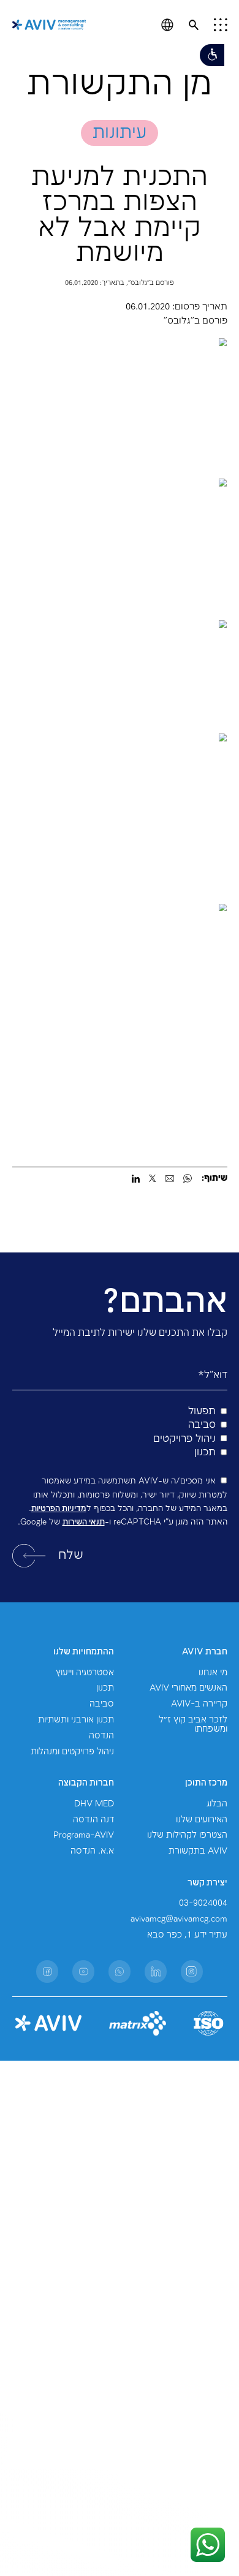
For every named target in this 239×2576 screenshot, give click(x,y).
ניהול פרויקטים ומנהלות (72, 1752)
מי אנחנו (213, 1673)
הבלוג (217, 1804)
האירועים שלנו (202, 1820)
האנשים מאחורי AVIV (188, 1688)
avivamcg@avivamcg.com (179, 1919)
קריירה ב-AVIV (199, 1704)
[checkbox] (120, 1432)
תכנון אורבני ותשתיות (76, 1720)
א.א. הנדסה (92, 1851)
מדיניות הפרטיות (59, 1509)
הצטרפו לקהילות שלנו (187, 1835)
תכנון (105, 1688)
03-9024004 (203, 1903)
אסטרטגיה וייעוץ (85, 1673)
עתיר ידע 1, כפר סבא (187, 1935)
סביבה (102, 1704)
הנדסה (101, 1736)
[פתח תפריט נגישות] (212, 55)
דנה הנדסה (93, 1820)
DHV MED (94, 1804)
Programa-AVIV (84, 1835)
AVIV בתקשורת (198, 1851)
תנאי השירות (84, 1522)
